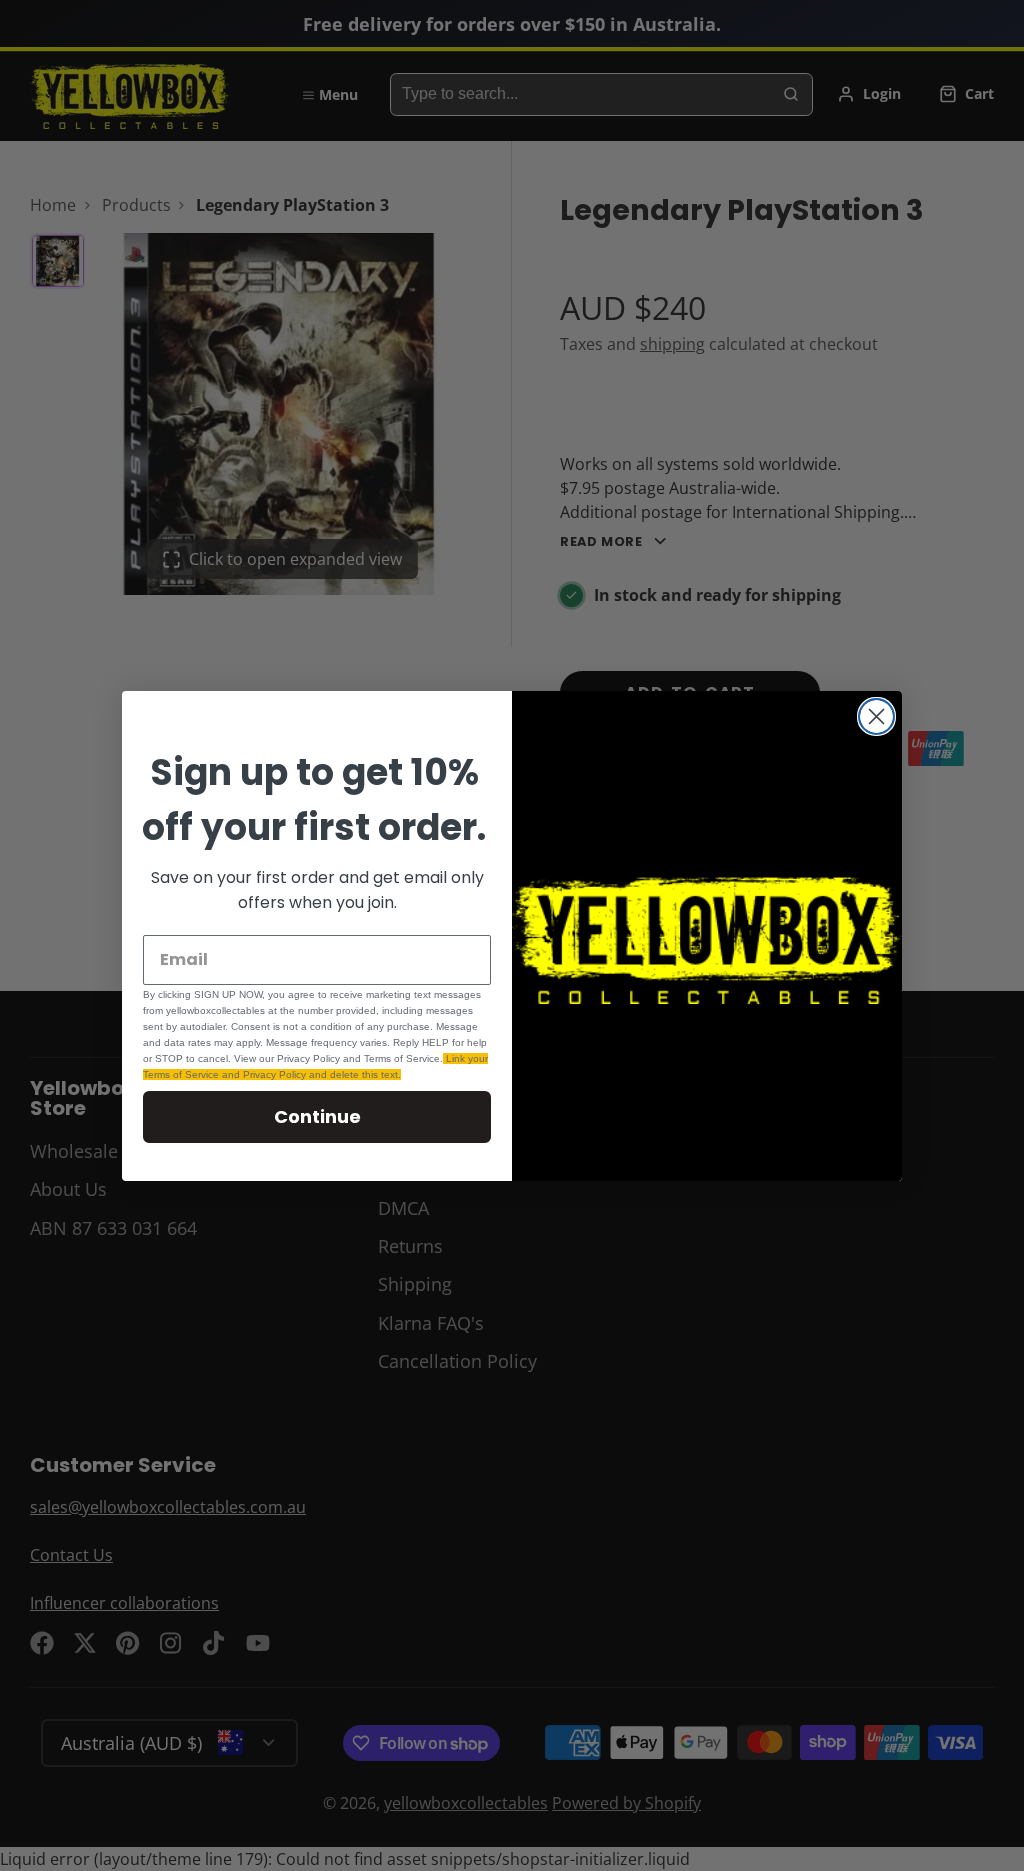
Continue (317, 1116)
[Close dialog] (876, 716)
